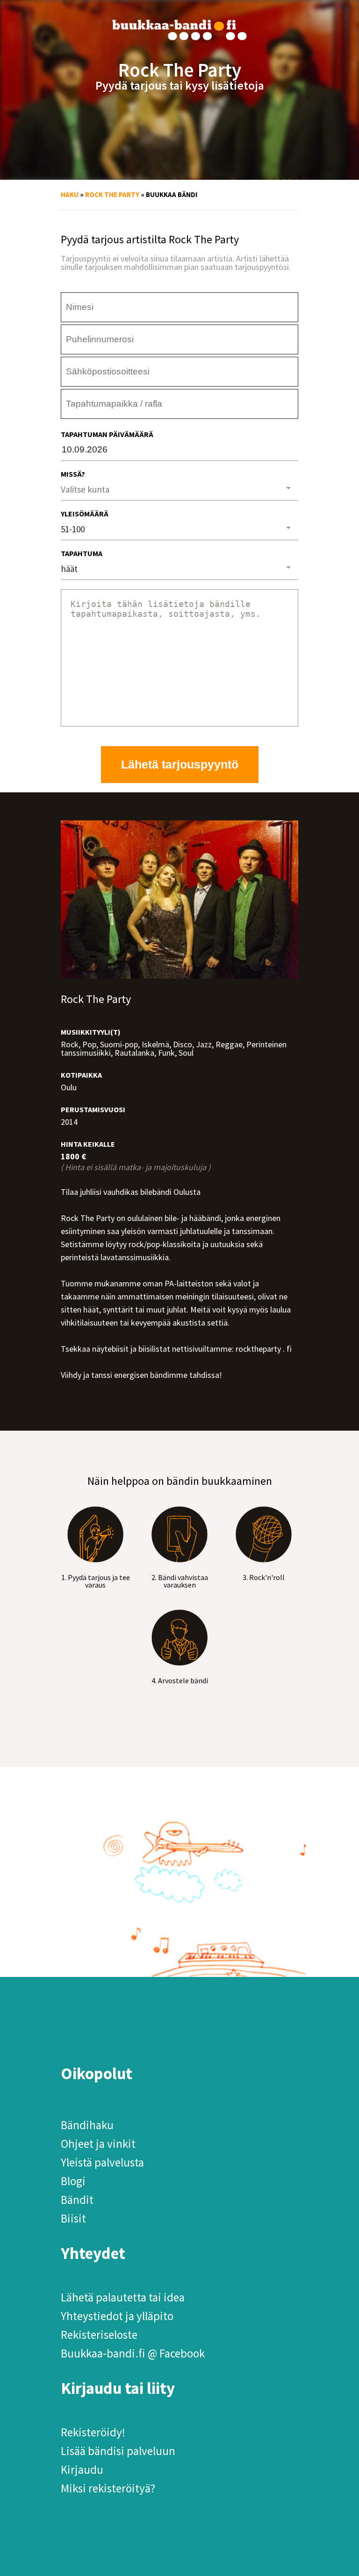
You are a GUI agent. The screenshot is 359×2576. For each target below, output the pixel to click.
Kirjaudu (82, 2470)
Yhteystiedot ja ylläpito (117, 2316)
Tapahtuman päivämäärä (107, 434)
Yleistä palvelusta (102, 2162)
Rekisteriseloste (99, 2335)
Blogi (73, 2181)
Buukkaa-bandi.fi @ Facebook (133, 2353)
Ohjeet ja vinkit (98, 2144)
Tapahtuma (82, 553)
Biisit (73, 2218)
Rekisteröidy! (93, 2432)
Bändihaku (87, 2125)
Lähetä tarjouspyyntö (180, 764)
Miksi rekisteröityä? (108, 2488)
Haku (70, 194)
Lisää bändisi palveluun (118, 2451)
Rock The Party (112, 194)
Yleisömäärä (85, 514)
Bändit (77, 2200)
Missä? (73, 474)
